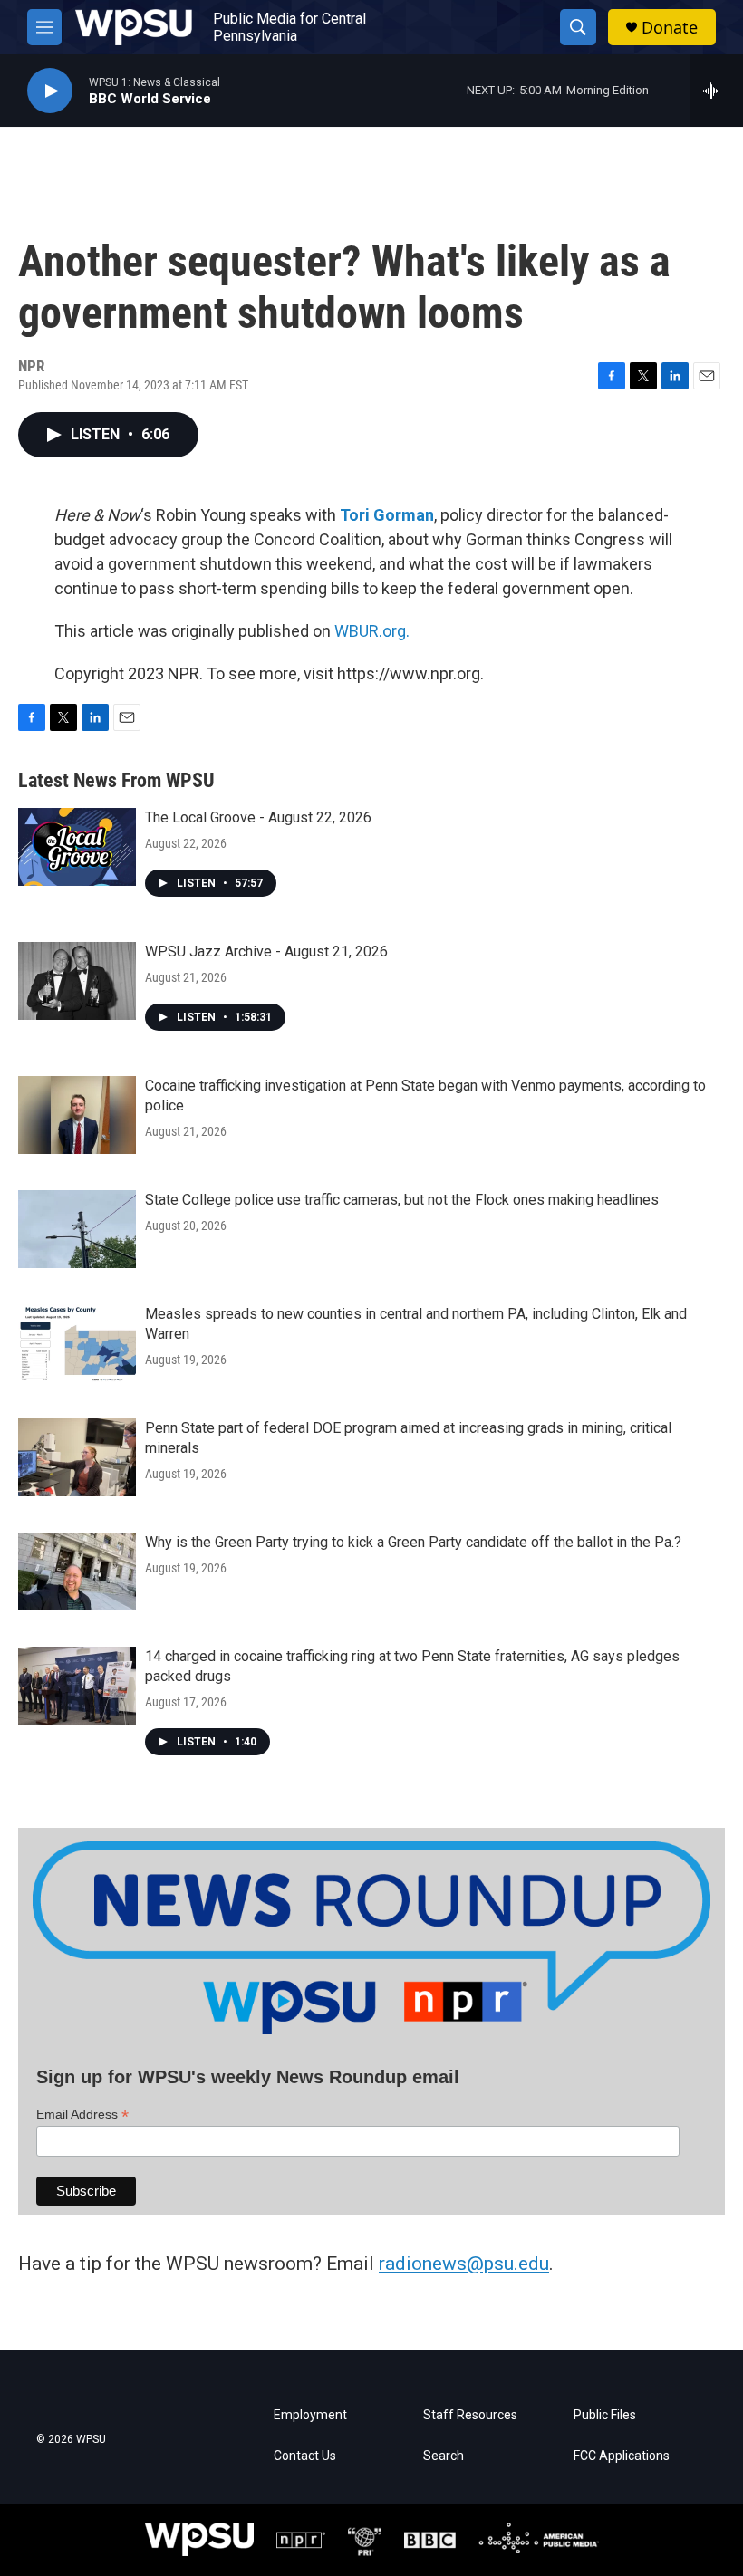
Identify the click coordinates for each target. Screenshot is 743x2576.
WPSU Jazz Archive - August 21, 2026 (266, 952)
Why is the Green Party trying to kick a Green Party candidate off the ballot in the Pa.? (413, 1542)
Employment (310, 2415)
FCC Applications (622, 2456)
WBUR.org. (372, 631)
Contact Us (305, 2456)
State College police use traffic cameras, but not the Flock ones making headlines (402, 1200)
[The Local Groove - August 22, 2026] (77, 847)
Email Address (82, 2115)
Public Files (605, 2415)
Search (444, 2456)
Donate (670, 28)
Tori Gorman (387, 515)
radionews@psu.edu (464, 2264)
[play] (50, 91)
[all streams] (716, 91)
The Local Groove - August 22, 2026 (258, 817)
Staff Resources (470, 2415)
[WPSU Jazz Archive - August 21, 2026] (77, 981)
